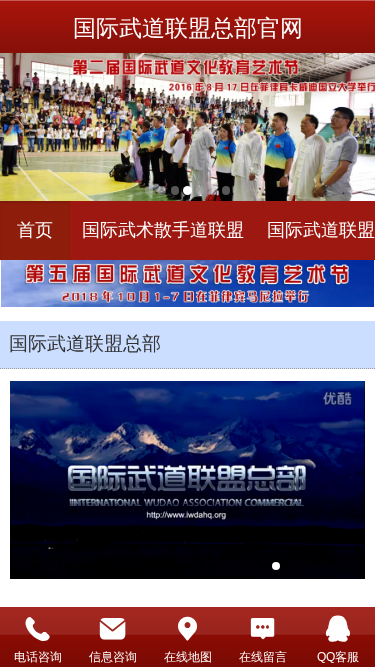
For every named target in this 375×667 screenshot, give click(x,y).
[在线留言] (262, 628)
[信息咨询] (112, 628)
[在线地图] (187, 628)
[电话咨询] (37, 628)
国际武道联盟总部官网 (188, 28)
